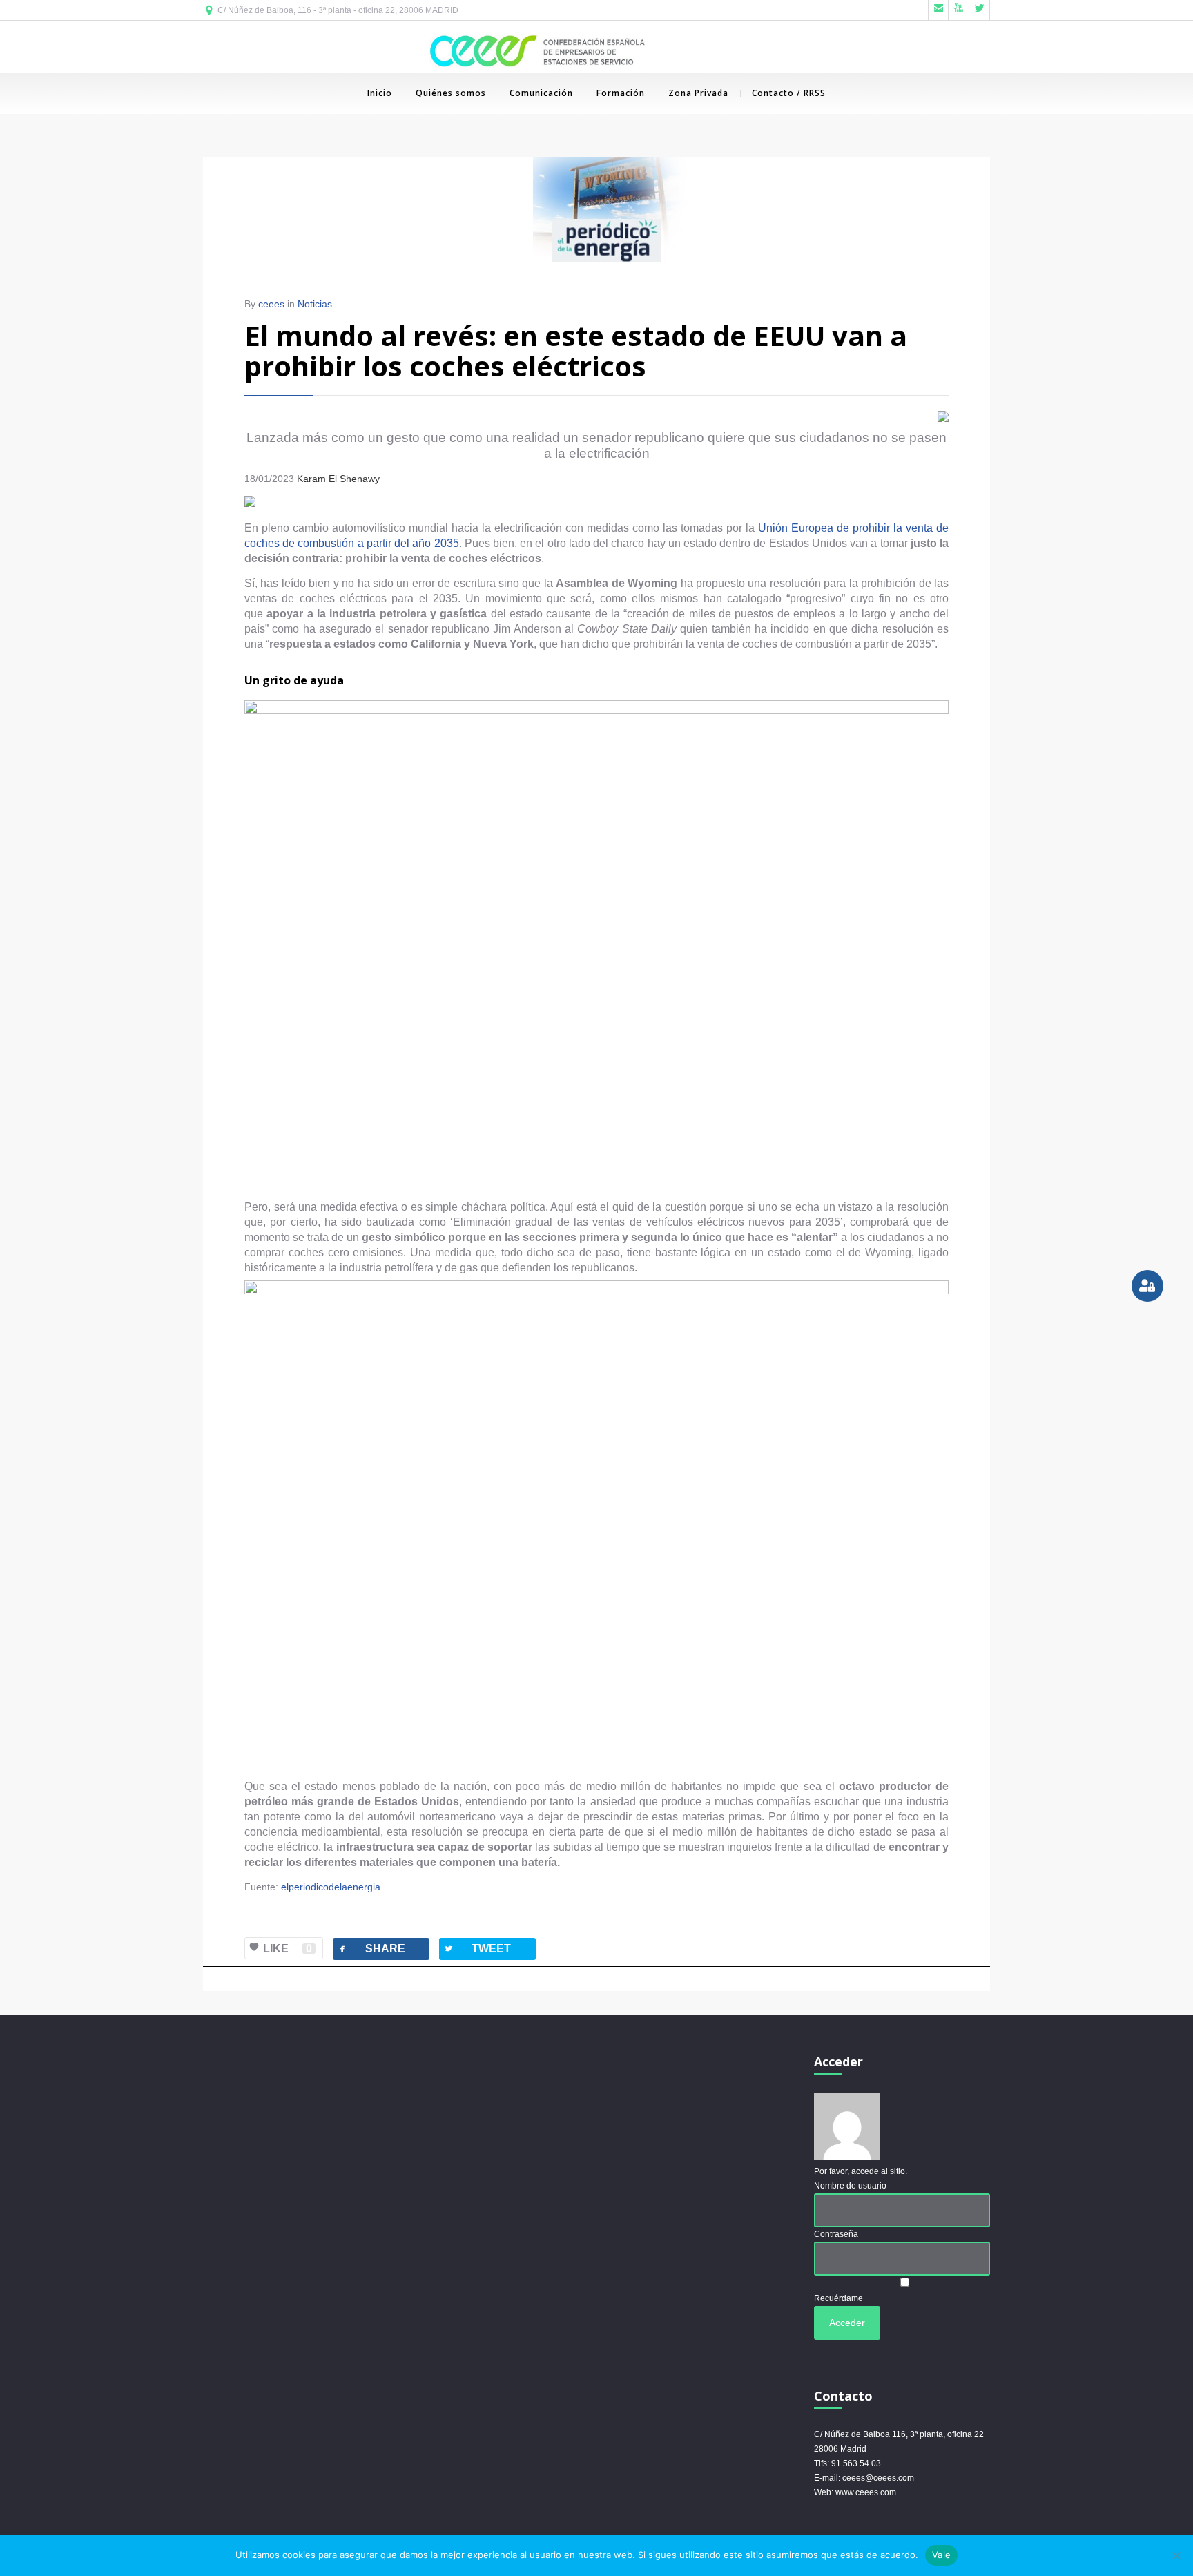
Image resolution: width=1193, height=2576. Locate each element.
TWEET (477, 1949)
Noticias (315, 304)
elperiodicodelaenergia (331, 1887)
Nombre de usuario (850, 2186)
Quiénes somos (451, 93)
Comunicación (541, 93)
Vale (941, 2555)
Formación (621, 93)
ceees (271, 304)
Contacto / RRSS (789, 93)
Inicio (380, 93)
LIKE (288, 1949)
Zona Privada (698, 93)
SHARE (371, 1949)
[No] (1176, 2555)
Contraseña (836, 2234)
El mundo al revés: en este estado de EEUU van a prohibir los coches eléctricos (576, 350)
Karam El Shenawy (340, 479)
